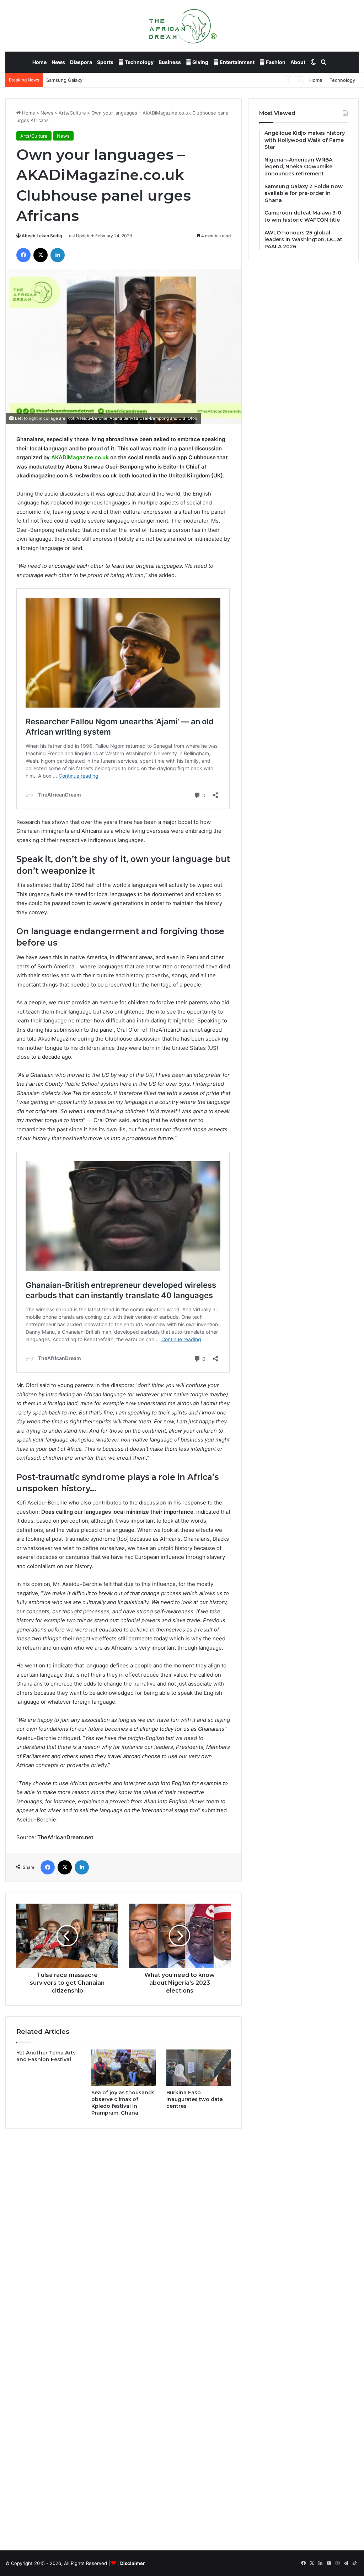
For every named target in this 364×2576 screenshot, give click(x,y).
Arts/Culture (72, 113)
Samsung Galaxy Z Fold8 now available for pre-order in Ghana (115, 80)
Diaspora (81, 62)
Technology (139, 62)
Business (170, 62)
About (298, 62)
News (58, 62)
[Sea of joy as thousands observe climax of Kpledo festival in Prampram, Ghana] (124, 2068)
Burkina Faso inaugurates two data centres (195, 2099)
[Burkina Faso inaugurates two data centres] (199, 2068)
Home (39, 62)
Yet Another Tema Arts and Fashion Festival (46, 2056)
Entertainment (237, 62)
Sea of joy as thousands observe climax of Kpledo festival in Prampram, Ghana (123, 2103)
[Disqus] (124, 2236)
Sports (105, 62)
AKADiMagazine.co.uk (80, 457)
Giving (200, 62)
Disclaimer (132, 2563)
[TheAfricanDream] (182, 26)
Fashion (275, 62)
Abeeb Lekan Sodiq (42, 236)
